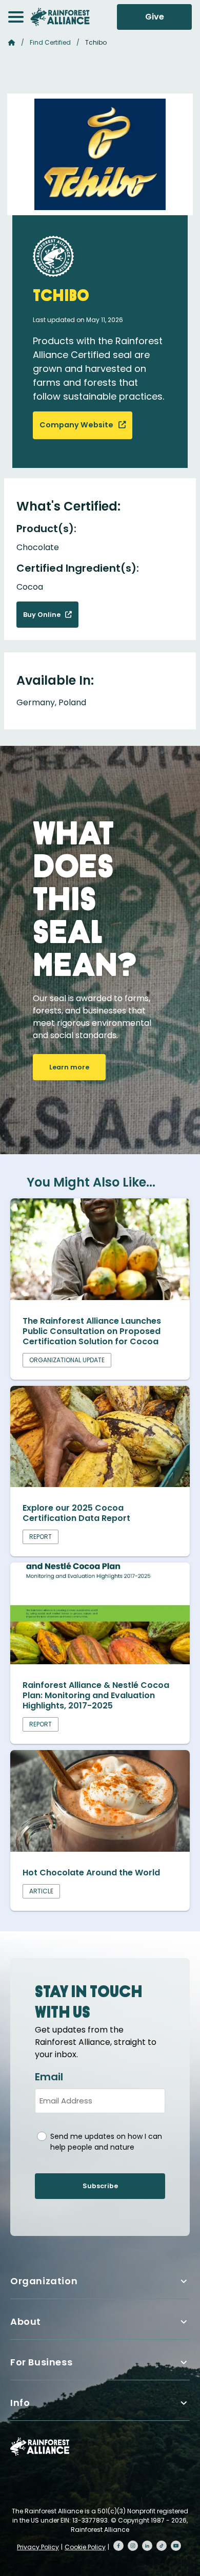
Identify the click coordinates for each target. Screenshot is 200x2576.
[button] (16, 17)
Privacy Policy (38, 2547)
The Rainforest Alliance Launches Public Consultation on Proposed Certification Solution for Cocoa (92, 1331)
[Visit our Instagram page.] (133, 2546)
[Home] (60, 17)
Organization (44, 2281)
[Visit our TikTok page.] (162, 2546)
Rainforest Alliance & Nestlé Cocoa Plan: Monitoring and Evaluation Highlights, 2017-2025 (96, 1695)
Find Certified (50, 42)
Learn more (69, 1067)
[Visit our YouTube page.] (176, 2546)
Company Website (77, 425)
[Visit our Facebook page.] (118, 2546)
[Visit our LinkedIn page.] (147, 2546)
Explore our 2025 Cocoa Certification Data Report (76, 1513)
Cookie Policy (85, 2547)
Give (155, 17)
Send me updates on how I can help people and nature (106, 2142)
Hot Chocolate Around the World (91, 1873)
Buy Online (43, 615)
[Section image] (100, 1297)
